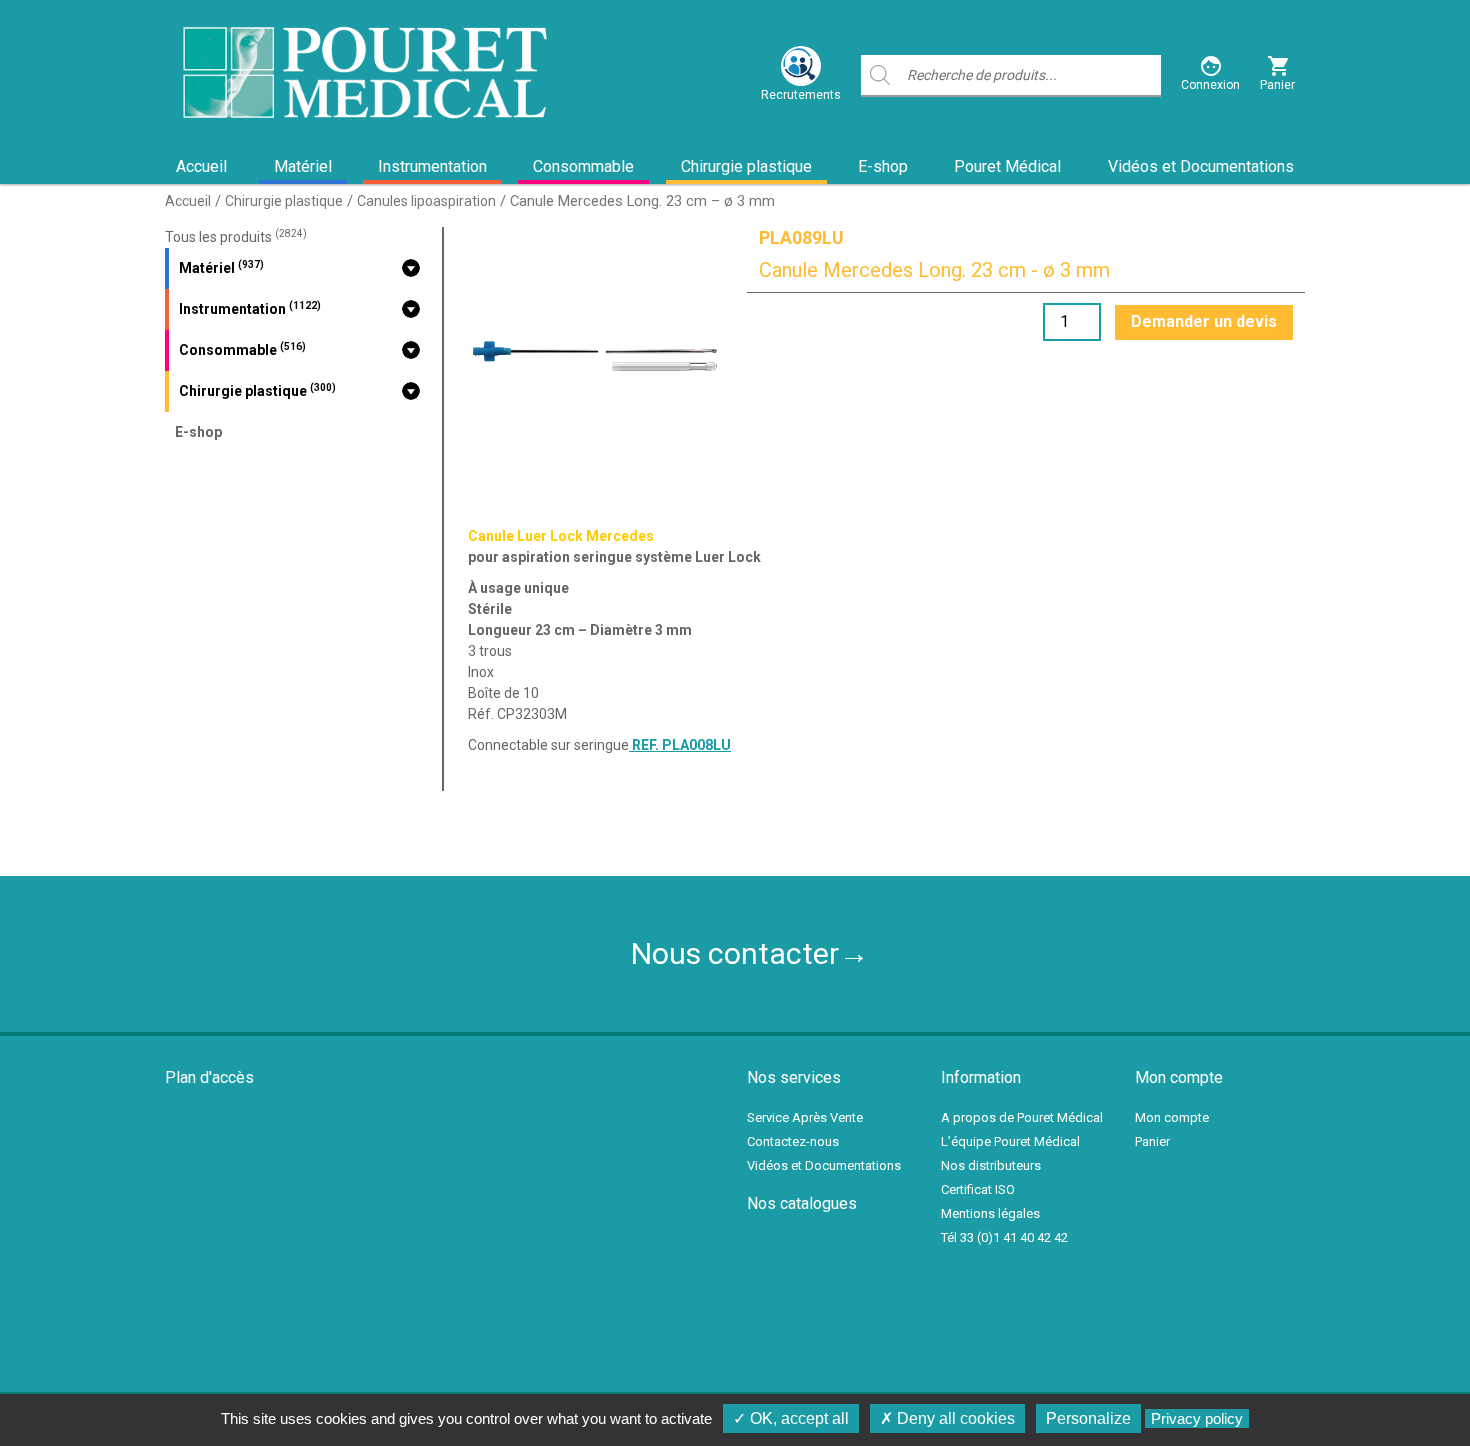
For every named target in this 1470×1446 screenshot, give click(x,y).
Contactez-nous (793, 1141)
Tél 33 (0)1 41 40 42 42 (1004, 1237)
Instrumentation (432, 166)
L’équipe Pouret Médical (1010, 1141)
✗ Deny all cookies (947, 1418)
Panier (1152, 1141)
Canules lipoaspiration (426, 201)
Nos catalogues (802, 1203)
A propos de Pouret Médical (1022, 1117)
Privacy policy (1197, 1418)
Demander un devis (1204, 321)
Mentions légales (990, 1213)
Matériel (303, 166)
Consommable (583, 166)
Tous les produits (236, 237)
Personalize (1088, 1418)
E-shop (883, 166)
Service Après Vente (805, 1117)
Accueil (201, 166)
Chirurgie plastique (746, 166)
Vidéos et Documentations (1201, 166)
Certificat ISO (978, 1189)
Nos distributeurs (991, 1165)
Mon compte (1172, 1117)
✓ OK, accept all (791, 1418)
